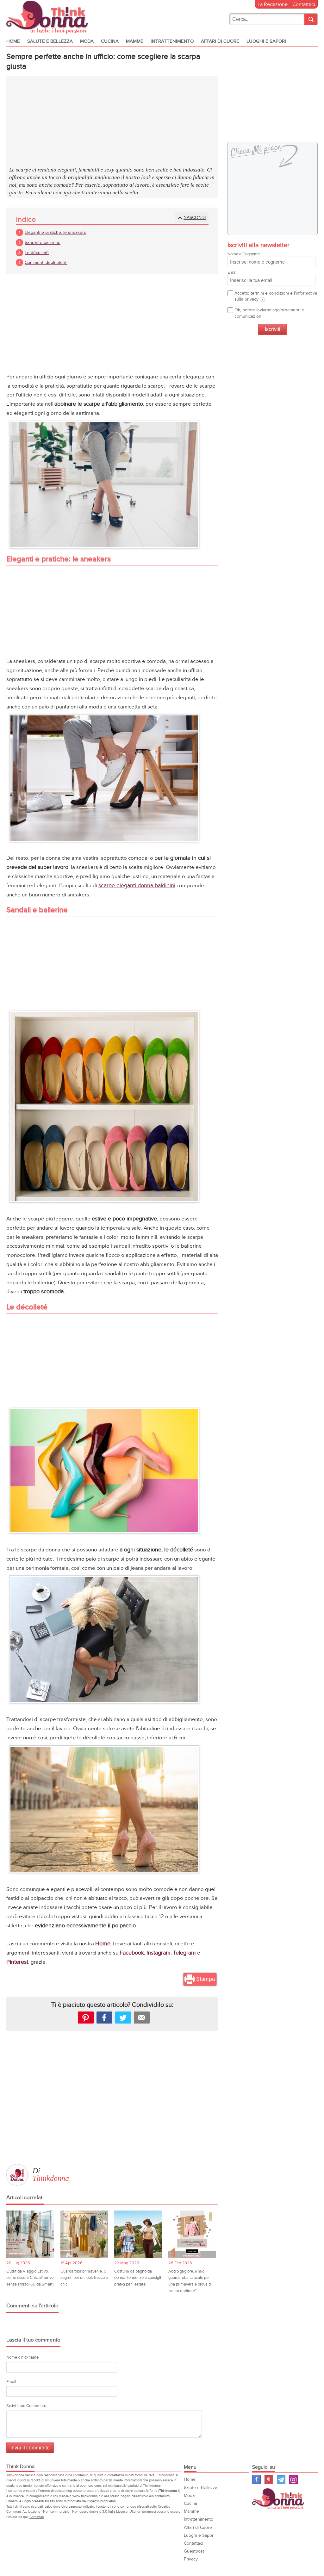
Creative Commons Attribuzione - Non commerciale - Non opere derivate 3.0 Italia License (88, 2509)
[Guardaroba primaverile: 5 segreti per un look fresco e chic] (84, 2234)
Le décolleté (37, 253)
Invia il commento (30, 2448)
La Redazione (273, 4)
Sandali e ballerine (43, 243)
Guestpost (194, 2551)
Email (11, 2382)
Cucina (110, 41)
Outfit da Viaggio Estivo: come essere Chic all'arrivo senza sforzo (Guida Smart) (30, 2278)
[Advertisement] (112, 122)
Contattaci (304, 4)
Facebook (256, 2480)
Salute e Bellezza (50, 41)
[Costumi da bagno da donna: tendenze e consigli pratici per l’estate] (138, 2234)
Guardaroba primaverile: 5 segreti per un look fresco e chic (84, 2278)
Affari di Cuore (220, 41)
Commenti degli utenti (46, 262)
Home (13, 41)
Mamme (135, 41)
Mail (142, 2018)
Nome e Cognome (244, 254)
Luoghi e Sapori (266, 41)
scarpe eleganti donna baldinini (137, 886)
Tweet (123, 2018)
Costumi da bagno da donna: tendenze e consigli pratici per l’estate (138, 2278)
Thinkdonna (51, 2178)
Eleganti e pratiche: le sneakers (55, 232)
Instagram (293, 2480)
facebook (104, 2018)
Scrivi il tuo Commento (26, 2406)
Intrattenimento (172, 41)
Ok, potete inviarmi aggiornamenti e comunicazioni (269, 313)
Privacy (191, 2559)
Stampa (206, 1979)
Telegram (281, 2480)
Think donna (49, 17)
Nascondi (195, 218)
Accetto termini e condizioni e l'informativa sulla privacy (276, 296)
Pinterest (269, 2480)
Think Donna (279, 2499)
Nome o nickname (22, 2357)
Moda (87, 41)
